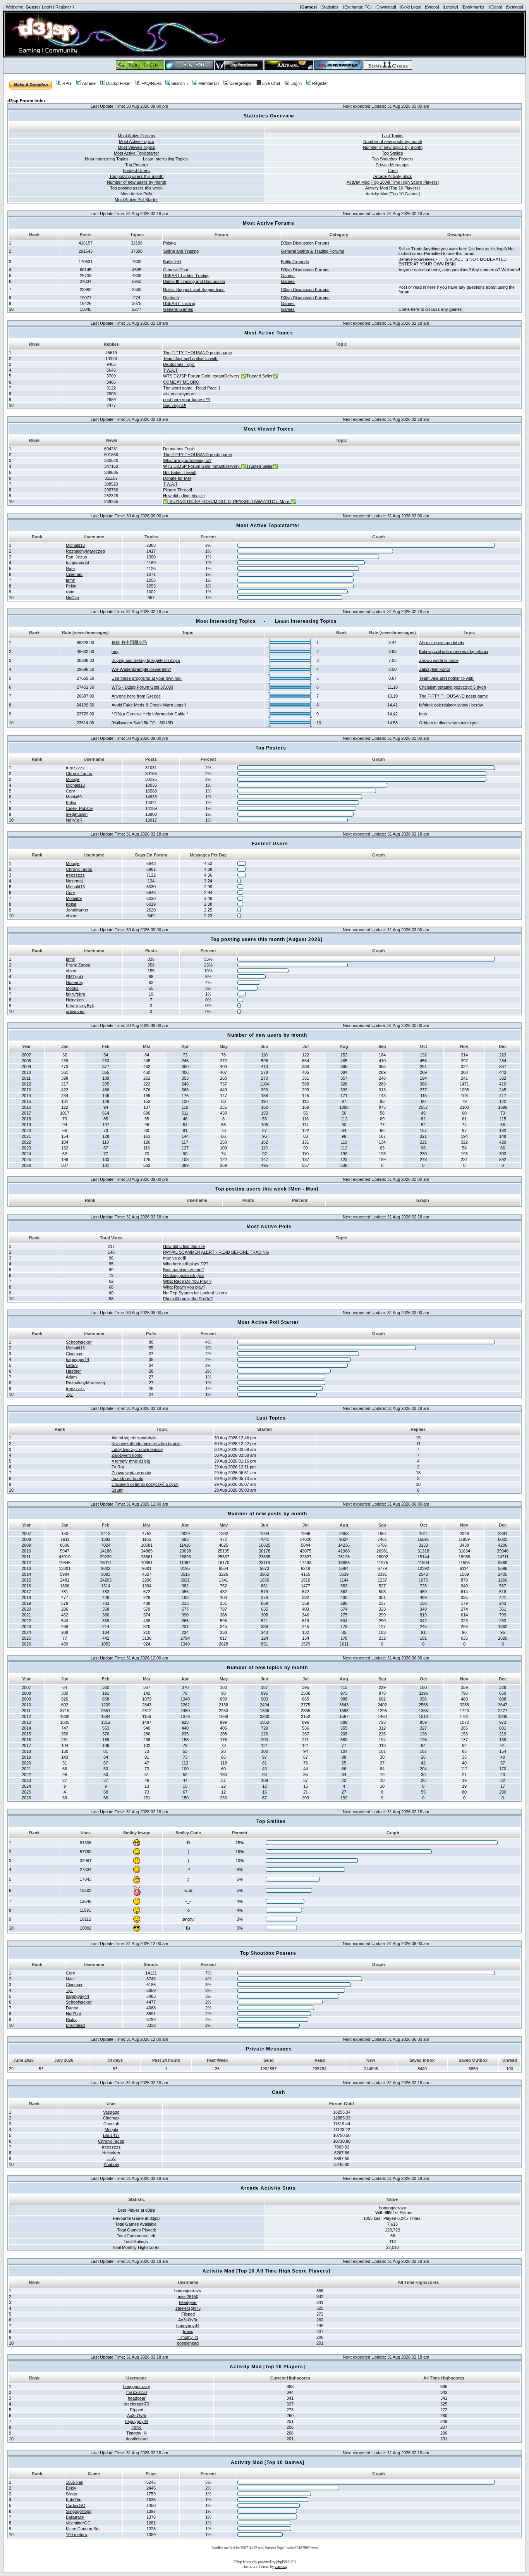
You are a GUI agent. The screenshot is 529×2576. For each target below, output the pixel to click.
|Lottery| (450, 7)
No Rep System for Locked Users (195, 1293)
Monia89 (74, 797)
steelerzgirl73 (188, 2308)
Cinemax (74, 574)
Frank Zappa (78, 965)
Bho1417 (111, 2135)
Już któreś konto (127, 1478)
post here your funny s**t (186, 400)
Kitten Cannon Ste (83, 2529)
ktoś (423, 714)
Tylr (69, 1394)
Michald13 (75, 545)
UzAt (111, 2159)
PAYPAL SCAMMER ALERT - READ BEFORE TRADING (216, 1252)
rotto (70, 592)
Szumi (117, 1490)
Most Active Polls (136, 194)
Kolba (71, 803)
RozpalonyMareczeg (85, 551)
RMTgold (74, 977)
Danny (72, 2008)
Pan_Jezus (76, 557)
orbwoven (75, 1011)
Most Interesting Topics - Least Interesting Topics (136, 159)
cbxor (71, 916)
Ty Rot (118, 1467)
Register (63, 7)
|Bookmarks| (474, 7)
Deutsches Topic (179, 364)
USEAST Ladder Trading (186, 276)
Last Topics (393, 136)
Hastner (73, 1371)
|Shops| (432, 7)
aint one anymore (179, 394)
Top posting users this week (136, 188)
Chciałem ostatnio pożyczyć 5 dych (453, 687)
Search (178, 83)
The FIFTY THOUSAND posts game (198, 353)
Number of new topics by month (393, 147)
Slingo (71, 2494)
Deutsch (171, 298)
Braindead (75, 2025)
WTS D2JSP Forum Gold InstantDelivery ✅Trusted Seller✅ (221, 376)
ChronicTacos (79, 774)
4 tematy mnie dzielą (131, 1461)
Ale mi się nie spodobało (441, 643)
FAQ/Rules (152, 83)
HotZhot (73, 2014)
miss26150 (188, 2297)
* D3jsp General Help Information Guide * (150, 714)
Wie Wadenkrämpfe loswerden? (141, 669)
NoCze (72, 598)
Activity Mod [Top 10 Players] (392, 188)
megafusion (77, 814)
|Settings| (514, 7)
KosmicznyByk (80, 1006)
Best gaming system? (183, 1270)
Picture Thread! (178, 490)
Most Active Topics (137, 141)
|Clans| (496, 7)
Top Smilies (392, 153)
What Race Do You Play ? (187, 1281)
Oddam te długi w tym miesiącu (448, 723)
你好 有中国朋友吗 (129, 642)
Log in (296, 83)
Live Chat (271, 83)
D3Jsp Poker (119, 83)
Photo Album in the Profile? (188, 1299)
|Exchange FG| (357, 7)
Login (47, 7)
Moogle (73, 779)
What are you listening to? (187, 460)
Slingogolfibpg (79, 2511)
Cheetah (111, 2124)
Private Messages (393, 165)
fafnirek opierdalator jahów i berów (451, 705)
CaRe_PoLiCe (79, 808)
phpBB (281, 2562)
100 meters (76, 2535)
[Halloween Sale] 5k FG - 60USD (142, 723)
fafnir (70, 580)
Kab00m (74, 2500)
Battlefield (172, 262)
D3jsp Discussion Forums (305, 243)
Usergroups (240, 83)
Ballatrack (75, 2517)
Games (288, 276)
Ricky (71, 2019)
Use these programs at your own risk (147, 678)
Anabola (111, 2164)
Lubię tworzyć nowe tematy (137, 1449)
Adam (71, 1377)
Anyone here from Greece (136, 696)
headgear (188, 2302)
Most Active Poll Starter (136, 200)
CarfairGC (76, 2505)
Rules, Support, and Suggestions (194, 289)
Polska (169, 243)
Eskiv (71, 2488)
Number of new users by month (137, 182)
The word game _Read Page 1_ (193, 388)
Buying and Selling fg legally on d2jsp (146, 660)
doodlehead (188, 2343)
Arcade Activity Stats (393, 176)
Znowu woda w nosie (439, 660)
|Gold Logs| (410, 7)
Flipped (188, 2314)
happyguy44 (77, 563)
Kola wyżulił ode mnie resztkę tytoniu (453, 651)
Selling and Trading (181, 251)
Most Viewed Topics (137, 147)
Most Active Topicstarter (137, 153)
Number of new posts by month (393, 141)
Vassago (111, 2112)
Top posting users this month (136, 176)
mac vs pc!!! (175, 1258)
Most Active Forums (137, 136)
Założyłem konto (435, 669)
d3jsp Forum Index (27, 101)
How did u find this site (184, 496)
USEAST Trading (179, 303)
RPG (67, 83)
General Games (178, 309)
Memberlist (209, 83)
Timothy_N (188, 2337)
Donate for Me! (177, 478)
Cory (70, 791)
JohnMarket (77, 910)
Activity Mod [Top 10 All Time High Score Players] (393, 182)
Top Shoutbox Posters (393, 159)
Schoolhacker (79, 1342)
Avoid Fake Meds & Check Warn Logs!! (149, 705)
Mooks (72, 988)
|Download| (386, 7)
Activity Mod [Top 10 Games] (393, 194)
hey (115, 651)
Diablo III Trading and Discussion (194, 281)
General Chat (176, 270)
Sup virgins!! (175, 405)
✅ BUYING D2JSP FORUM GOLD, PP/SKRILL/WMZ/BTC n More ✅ (229, 501)
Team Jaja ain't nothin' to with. (191, 358)
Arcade (89, 83)
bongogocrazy (393, 2208)
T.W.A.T (170, 370)
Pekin (71, 586)
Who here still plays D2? (186, 1264)
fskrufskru (76, 994)
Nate (70, 569)
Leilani (72, 1365)
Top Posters (137, 165)
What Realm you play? (184, 1287)
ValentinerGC (78, 2523)
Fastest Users (136, 171)
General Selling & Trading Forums (313, 251)
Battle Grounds (295, 262)
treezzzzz (75, 768)
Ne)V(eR (74, 820)
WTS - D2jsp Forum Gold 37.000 (142, 687)
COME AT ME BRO (181, 382)
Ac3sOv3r (188, 2320)
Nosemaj (74, 881)
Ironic (188, 2331)
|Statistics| (330, 7)
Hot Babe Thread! (180, 472)
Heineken (75, 1000)
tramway (281, 2566)
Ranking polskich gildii (184, 1275)
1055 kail (74, 2482)
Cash (393, 171)
